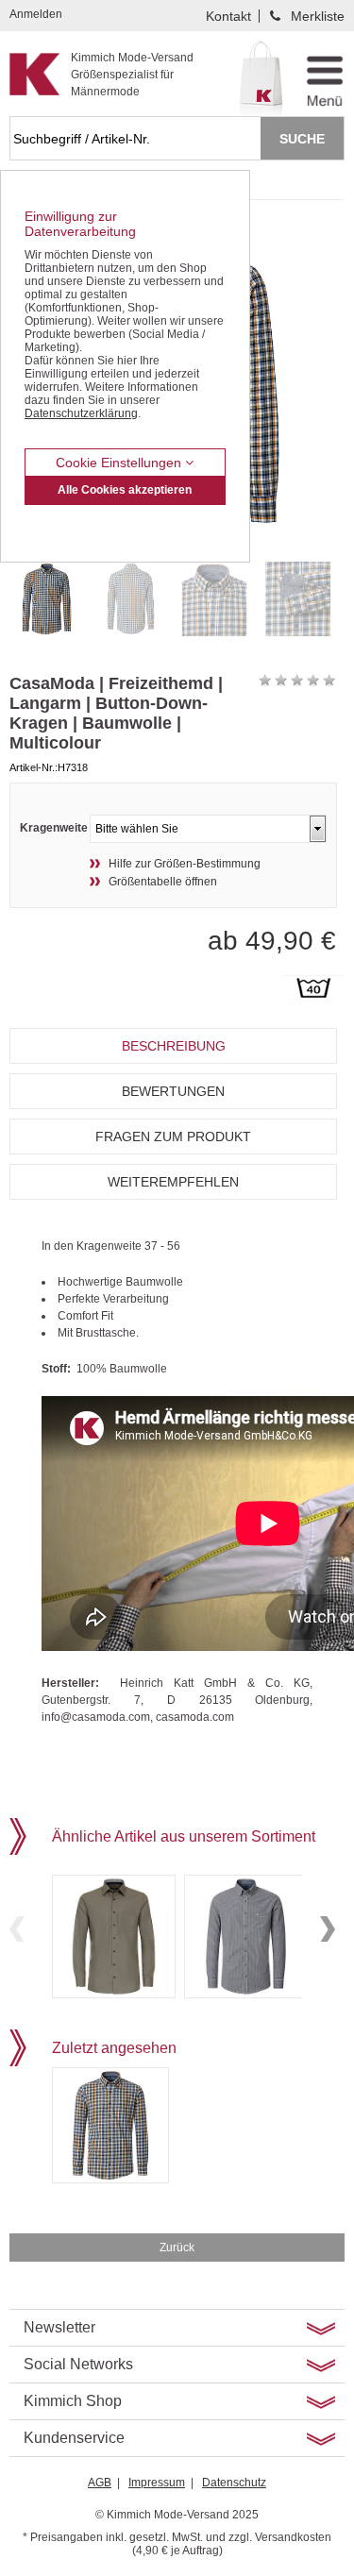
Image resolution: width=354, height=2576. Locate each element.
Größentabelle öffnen (163, 882)
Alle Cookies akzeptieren (125, 490)
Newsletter (59, 2327)
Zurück (177, 2248)
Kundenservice (74, 2438)
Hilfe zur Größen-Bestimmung (185, 864)
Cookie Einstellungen (120, 463)
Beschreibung (174, 1046)
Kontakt (228, 16)
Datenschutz (234, 2483)
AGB (100, 2483)
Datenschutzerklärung (81, 413)
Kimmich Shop (73, 2401)
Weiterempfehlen (173, 1182)
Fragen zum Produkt (173, 1136)
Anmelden (36, 14)
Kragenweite (54, 828)
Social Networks (78, 2364)
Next (328, 1929)
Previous (17, 1929)
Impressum (157, 2483)
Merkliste (318, 16)
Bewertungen (173, 1091)
